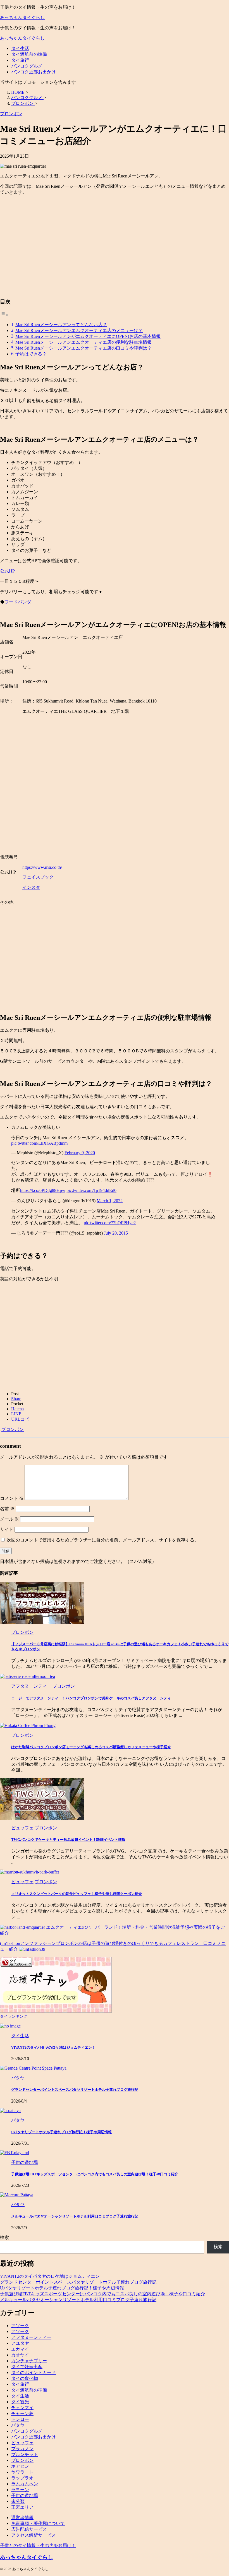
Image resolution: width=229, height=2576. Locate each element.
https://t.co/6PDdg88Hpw (43, 1190)
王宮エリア (22, 2507)
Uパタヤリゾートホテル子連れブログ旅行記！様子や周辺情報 (61, 2132)
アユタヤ (20, 2343)
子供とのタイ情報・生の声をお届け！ (38, 2545)
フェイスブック (38, 877)
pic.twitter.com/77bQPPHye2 (110, 1223)
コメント (12, 1498)
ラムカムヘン (25, 2484)
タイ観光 (20, 2402)
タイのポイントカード (34, 2372)
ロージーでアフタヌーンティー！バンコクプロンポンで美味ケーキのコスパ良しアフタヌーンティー (93, 1698)
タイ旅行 (20, 60)
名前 (7, 1509)
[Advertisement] (115, 249)
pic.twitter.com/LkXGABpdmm (39, 1143)
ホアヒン (20, 2466)
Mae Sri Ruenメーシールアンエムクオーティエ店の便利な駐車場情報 (84, 342)
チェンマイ (22, 2408)
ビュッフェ (22, 2443)
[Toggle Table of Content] (4, 315)
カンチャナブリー (29, 2361)
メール (9, 1519)
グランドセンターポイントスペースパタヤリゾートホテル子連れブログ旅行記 (75, 2090)
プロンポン (13, 1429)
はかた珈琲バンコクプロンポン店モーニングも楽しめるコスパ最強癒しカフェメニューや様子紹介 (91, 1747)
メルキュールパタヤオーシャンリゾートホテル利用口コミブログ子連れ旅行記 (75, 2216)
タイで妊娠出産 (27, 2367)
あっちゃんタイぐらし (22, 17)
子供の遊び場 (25, 2496)
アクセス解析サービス (34, 2535)
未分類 (18, 2501)
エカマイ (20, 2349)
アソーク (20, 2326)
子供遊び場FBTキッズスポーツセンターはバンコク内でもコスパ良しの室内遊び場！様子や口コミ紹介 (95, 2174)
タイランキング (14, 2016)
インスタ (31, 887)
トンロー (20, 2419)
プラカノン (22, 2449)
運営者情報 (22, 2518)
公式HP (7, 571)
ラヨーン (20, 2490)
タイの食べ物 (25, 2378)
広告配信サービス (29, 2529)
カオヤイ (20, 2355)
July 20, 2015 (116, 1233)
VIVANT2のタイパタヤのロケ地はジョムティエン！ (53, 2047)
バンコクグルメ (27, 66)
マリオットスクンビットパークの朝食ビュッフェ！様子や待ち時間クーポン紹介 (77, 1894)
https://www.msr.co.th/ (42, 867)
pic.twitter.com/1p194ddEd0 (91, 1190)
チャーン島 (22, 2413)
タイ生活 (20, 48)
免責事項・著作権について (38, 2523)
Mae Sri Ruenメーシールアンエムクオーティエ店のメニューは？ (79, 330)
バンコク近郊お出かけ (34, 72)
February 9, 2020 (80, 1153)
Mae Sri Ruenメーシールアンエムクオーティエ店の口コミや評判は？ (84, 348)
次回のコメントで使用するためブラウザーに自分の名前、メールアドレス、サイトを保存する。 (103, 1540)
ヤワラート (22, 2472)
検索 (4, 2237)
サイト (7, 1529)
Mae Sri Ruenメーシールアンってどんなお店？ (61, 325)
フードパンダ (18, 602)
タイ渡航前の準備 (29, 54)
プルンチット (25, 2454)
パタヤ (18, 2425)
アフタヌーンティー (31, 2337)
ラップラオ (22, 2478)
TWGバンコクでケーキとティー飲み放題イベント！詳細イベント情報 (68, 1840)
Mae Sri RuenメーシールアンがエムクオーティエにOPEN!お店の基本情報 (88, 336)
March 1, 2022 (110, 1201)
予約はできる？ (31, 354)
